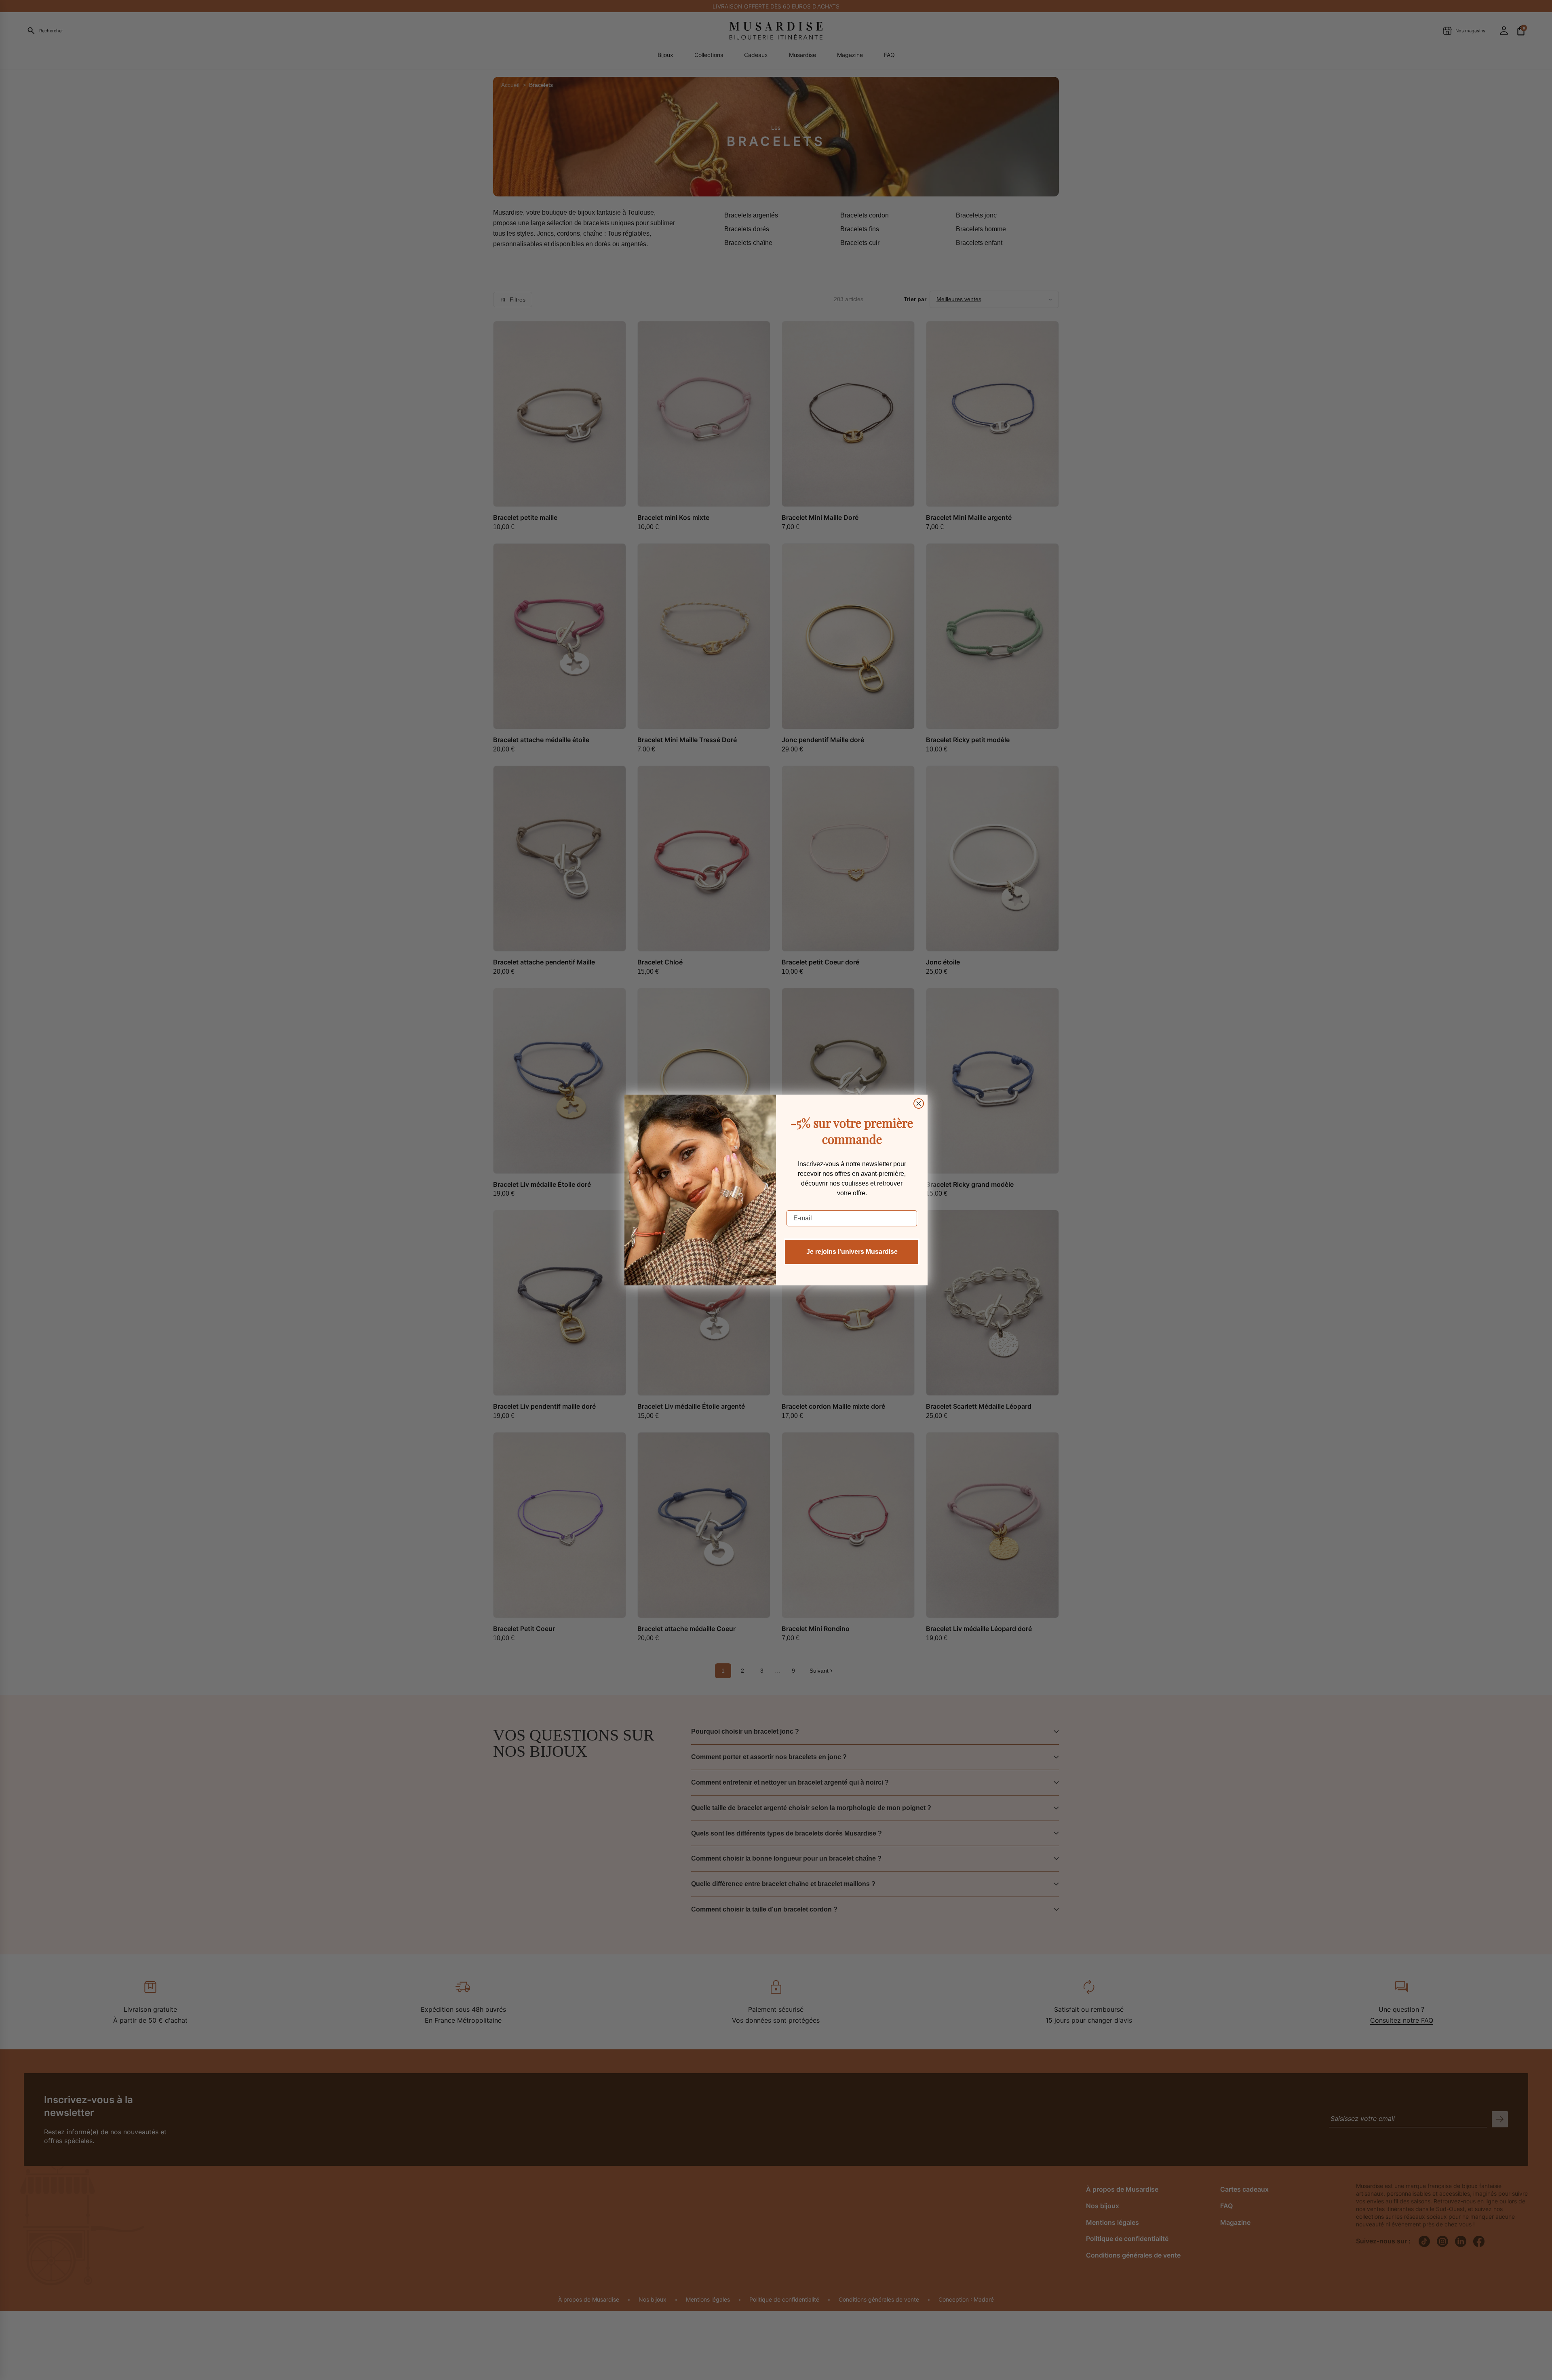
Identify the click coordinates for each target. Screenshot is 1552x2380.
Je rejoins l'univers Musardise (852, 1252)
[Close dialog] (919, 1103)
